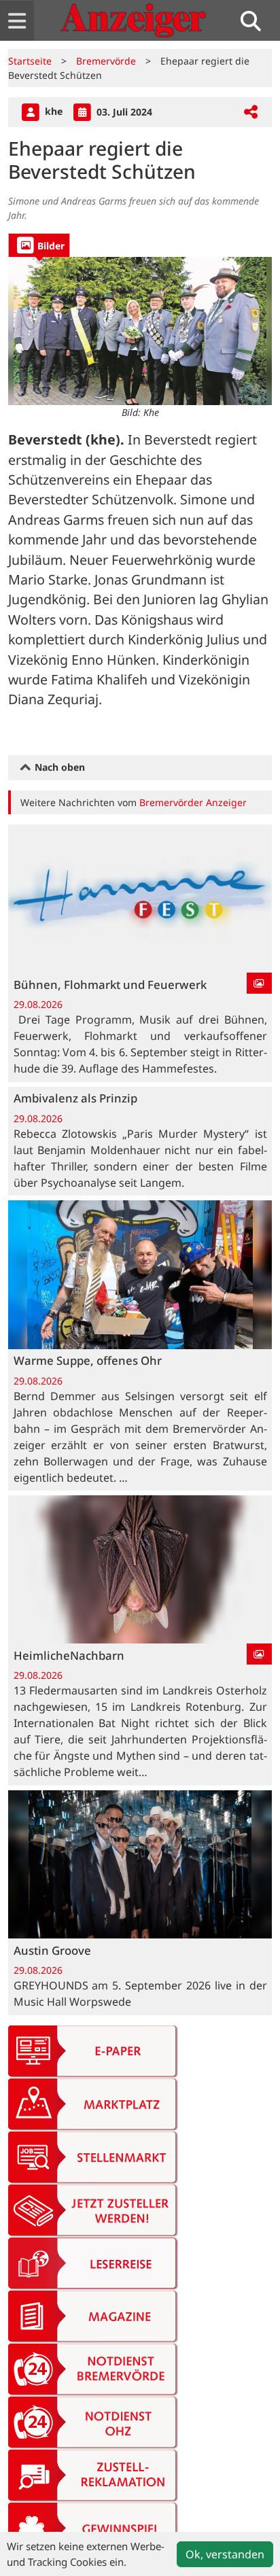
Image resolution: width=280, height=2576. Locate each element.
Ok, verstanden (225, 2554)
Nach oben (58, 767)
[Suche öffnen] (256, 21)
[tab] (39, 245)
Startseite (30, 61)
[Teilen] (251, 112)
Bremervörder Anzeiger (193, 802)
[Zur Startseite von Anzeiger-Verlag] (133, 20)
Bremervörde (106, 61)
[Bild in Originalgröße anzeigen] (140, 331)
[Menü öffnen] (17, 21)
